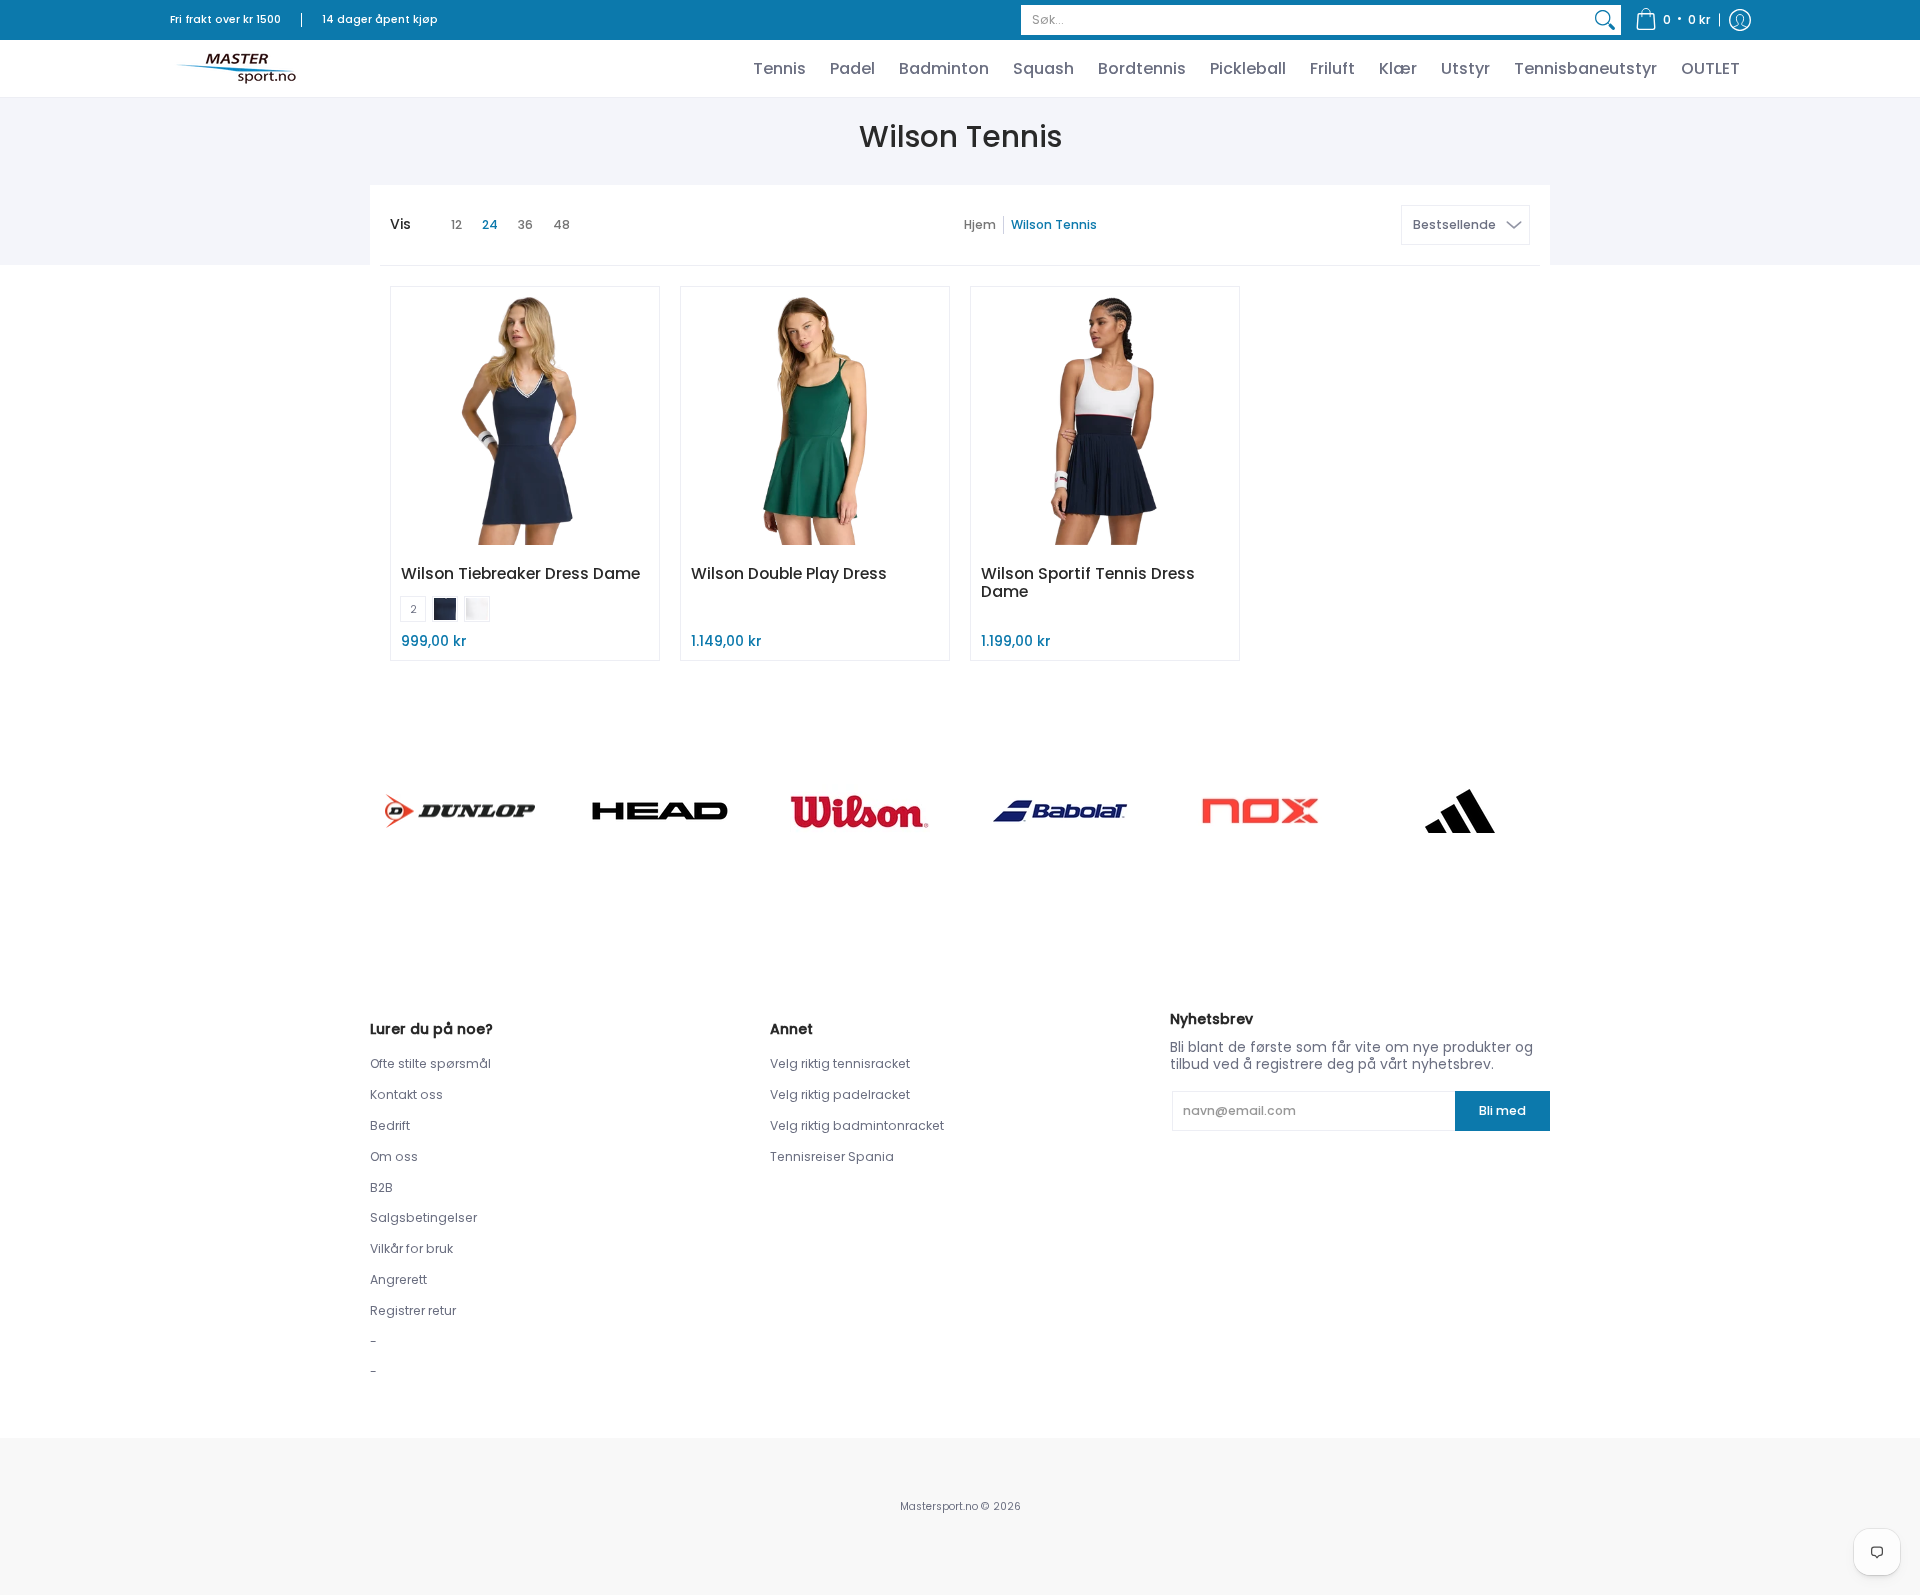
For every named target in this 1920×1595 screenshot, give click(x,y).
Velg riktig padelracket (840, 1094)
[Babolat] (1060, 811)
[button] (1673, 20)
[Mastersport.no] (235, 68)
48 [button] (561, 224)
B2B (381, 1187)
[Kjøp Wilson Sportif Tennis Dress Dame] (1105, 421)
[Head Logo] (660, 811)
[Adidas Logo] (1460, 811)
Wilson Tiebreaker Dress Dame (520, 573)
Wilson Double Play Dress (789, 573)
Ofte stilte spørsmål (430, 1063)
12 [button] (456, 224)
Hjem (980, 224)
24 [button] (490, 224)
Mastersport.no (939, 1506)
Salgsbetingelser (423, 1217)
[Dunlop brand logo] (460, 810)
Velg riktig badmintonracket (857, 1125)
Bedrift (390, 1125)
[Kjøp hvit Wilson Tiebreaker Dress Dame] (525, 421)
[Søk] (1605, 20)
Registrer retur (413, 1310)
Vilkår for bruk (411, 1248)
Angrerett (398, 1279)
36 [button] (525, 224)
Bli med (1502, 1110)
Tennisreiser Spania (832, 1156)
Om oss (394, 1156)
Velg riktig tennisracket (840, 1063)
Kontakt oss (406, 1094)
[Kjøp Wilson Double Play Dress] (815, 421)
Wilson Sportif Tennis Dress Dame (1088, 582)
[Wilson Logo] (860, 811)
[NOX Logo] (1260, 810)
